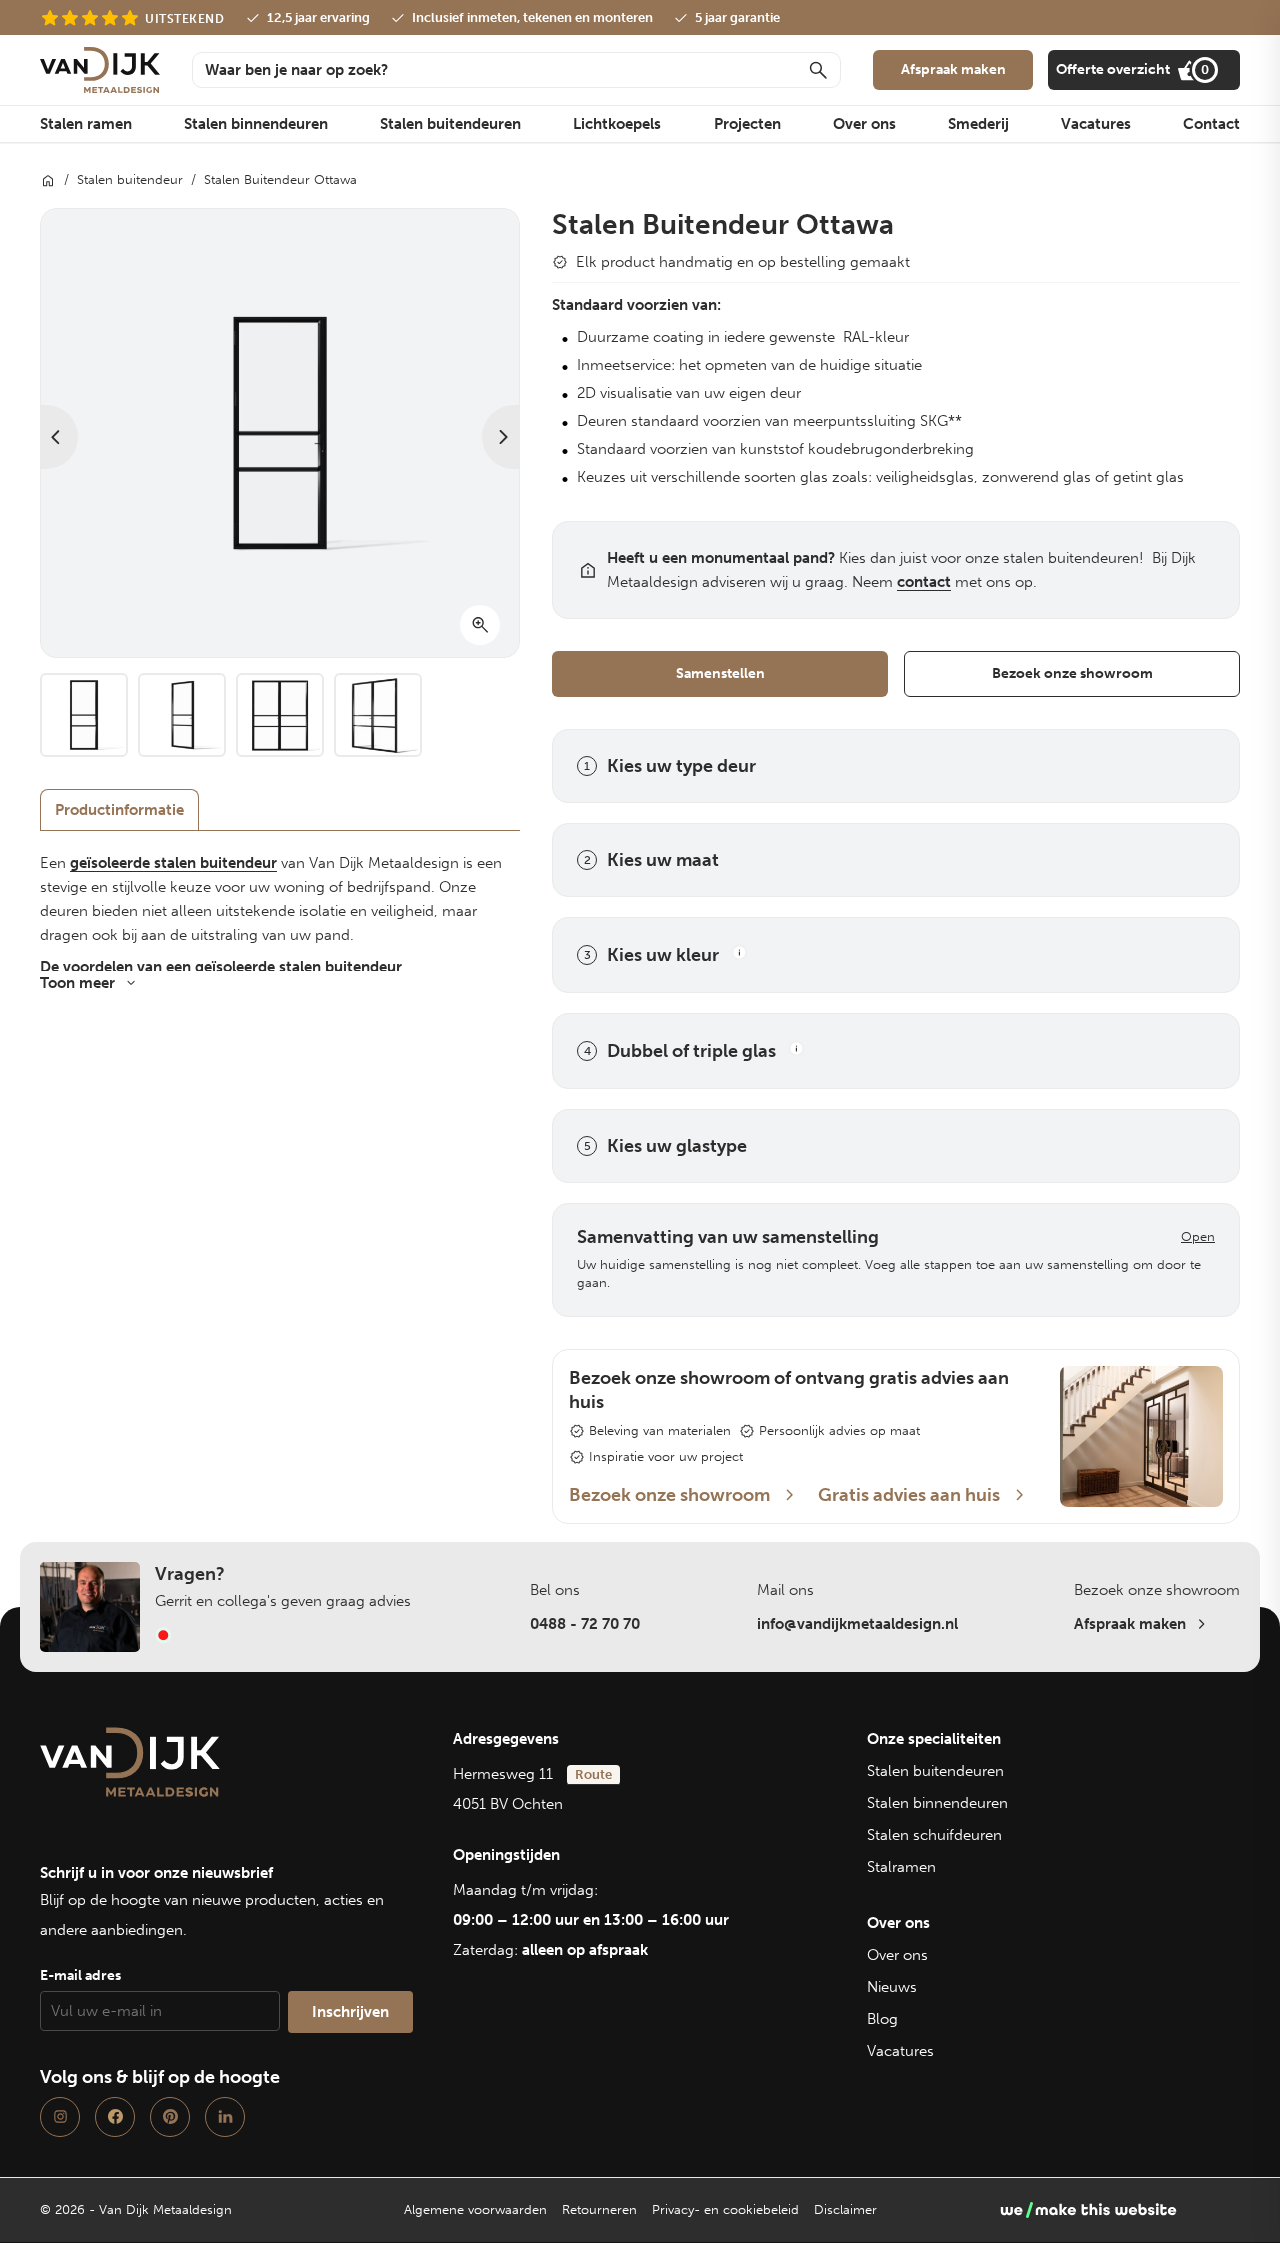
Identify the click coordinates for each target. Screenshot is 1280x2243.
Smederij (978, 124)
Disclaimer (845, 2209)
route (593, 1774)
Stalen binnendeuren (256, 124)
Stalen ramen (86, 124)
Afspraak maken (953, 69)
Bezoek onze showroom (1072, 673)
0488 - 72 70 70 (585, 1624)
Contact (1211, 124)
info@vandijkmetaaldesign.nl (857, 1624)
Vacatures (1096, 124)
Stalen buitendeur (130, 179)
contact (924, 582)
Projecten (747, 124)
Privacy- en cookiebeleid (725, 2209)
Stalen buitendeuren (450, 124)
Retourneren (599, 2209)
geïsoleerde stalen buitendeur (173, 863)
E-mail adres (80, 1975)
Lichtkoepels (617, 124)
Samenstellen (720, 673)
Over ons (864, 124)
